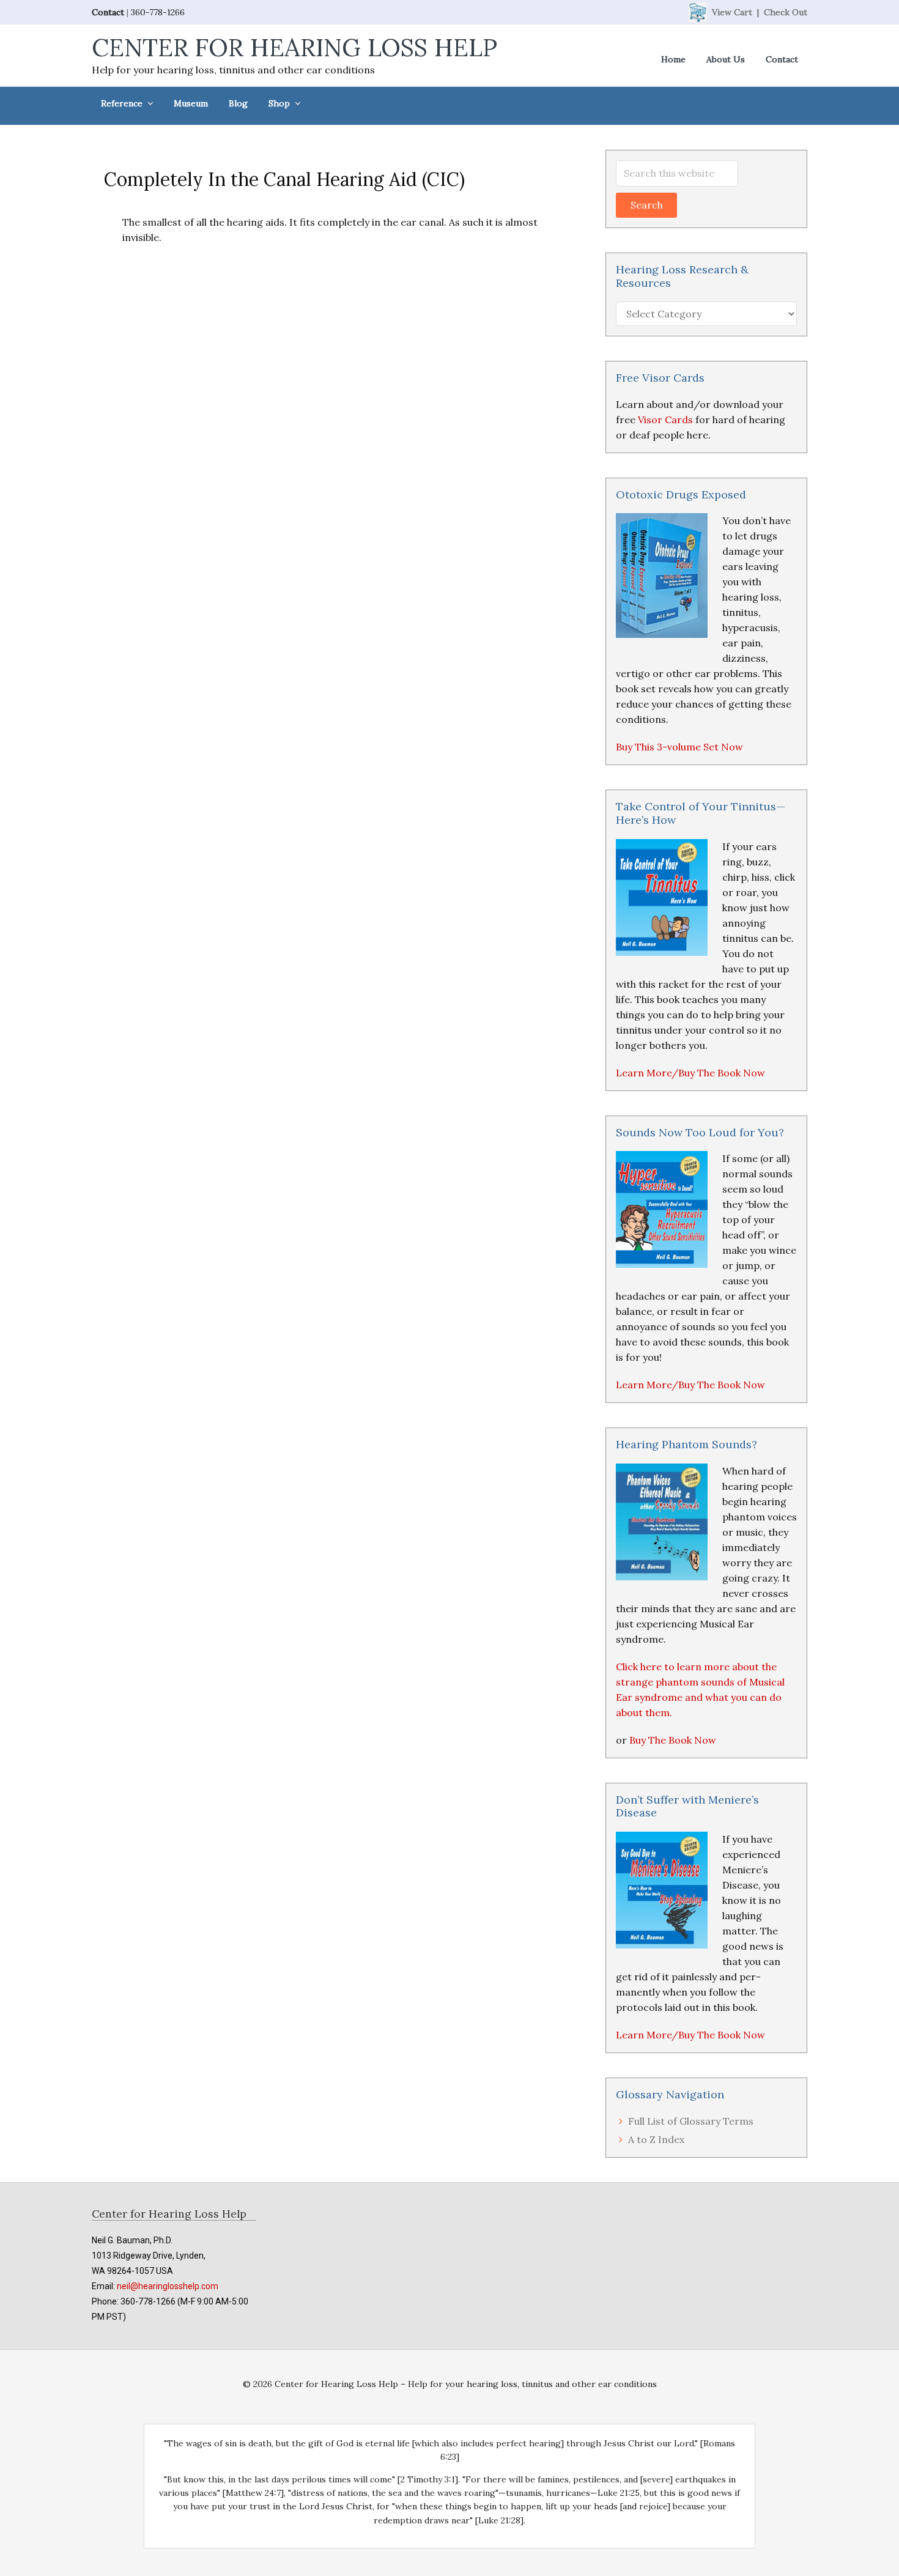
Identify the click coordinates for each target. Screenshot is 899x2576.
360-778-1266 (158, 12)
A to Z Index (656, 2139)
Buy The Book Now (673, 1740)
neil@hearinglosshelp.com (168, 2286)
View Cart (732, 12)
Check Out (786, 12)
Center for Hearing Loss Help (294, 47)
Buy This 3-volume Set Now (679, 747)
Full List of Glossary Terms (691, 2121)
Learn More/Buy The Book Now (690, 1073)
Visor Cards (665, 420)
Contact (108, 12)
